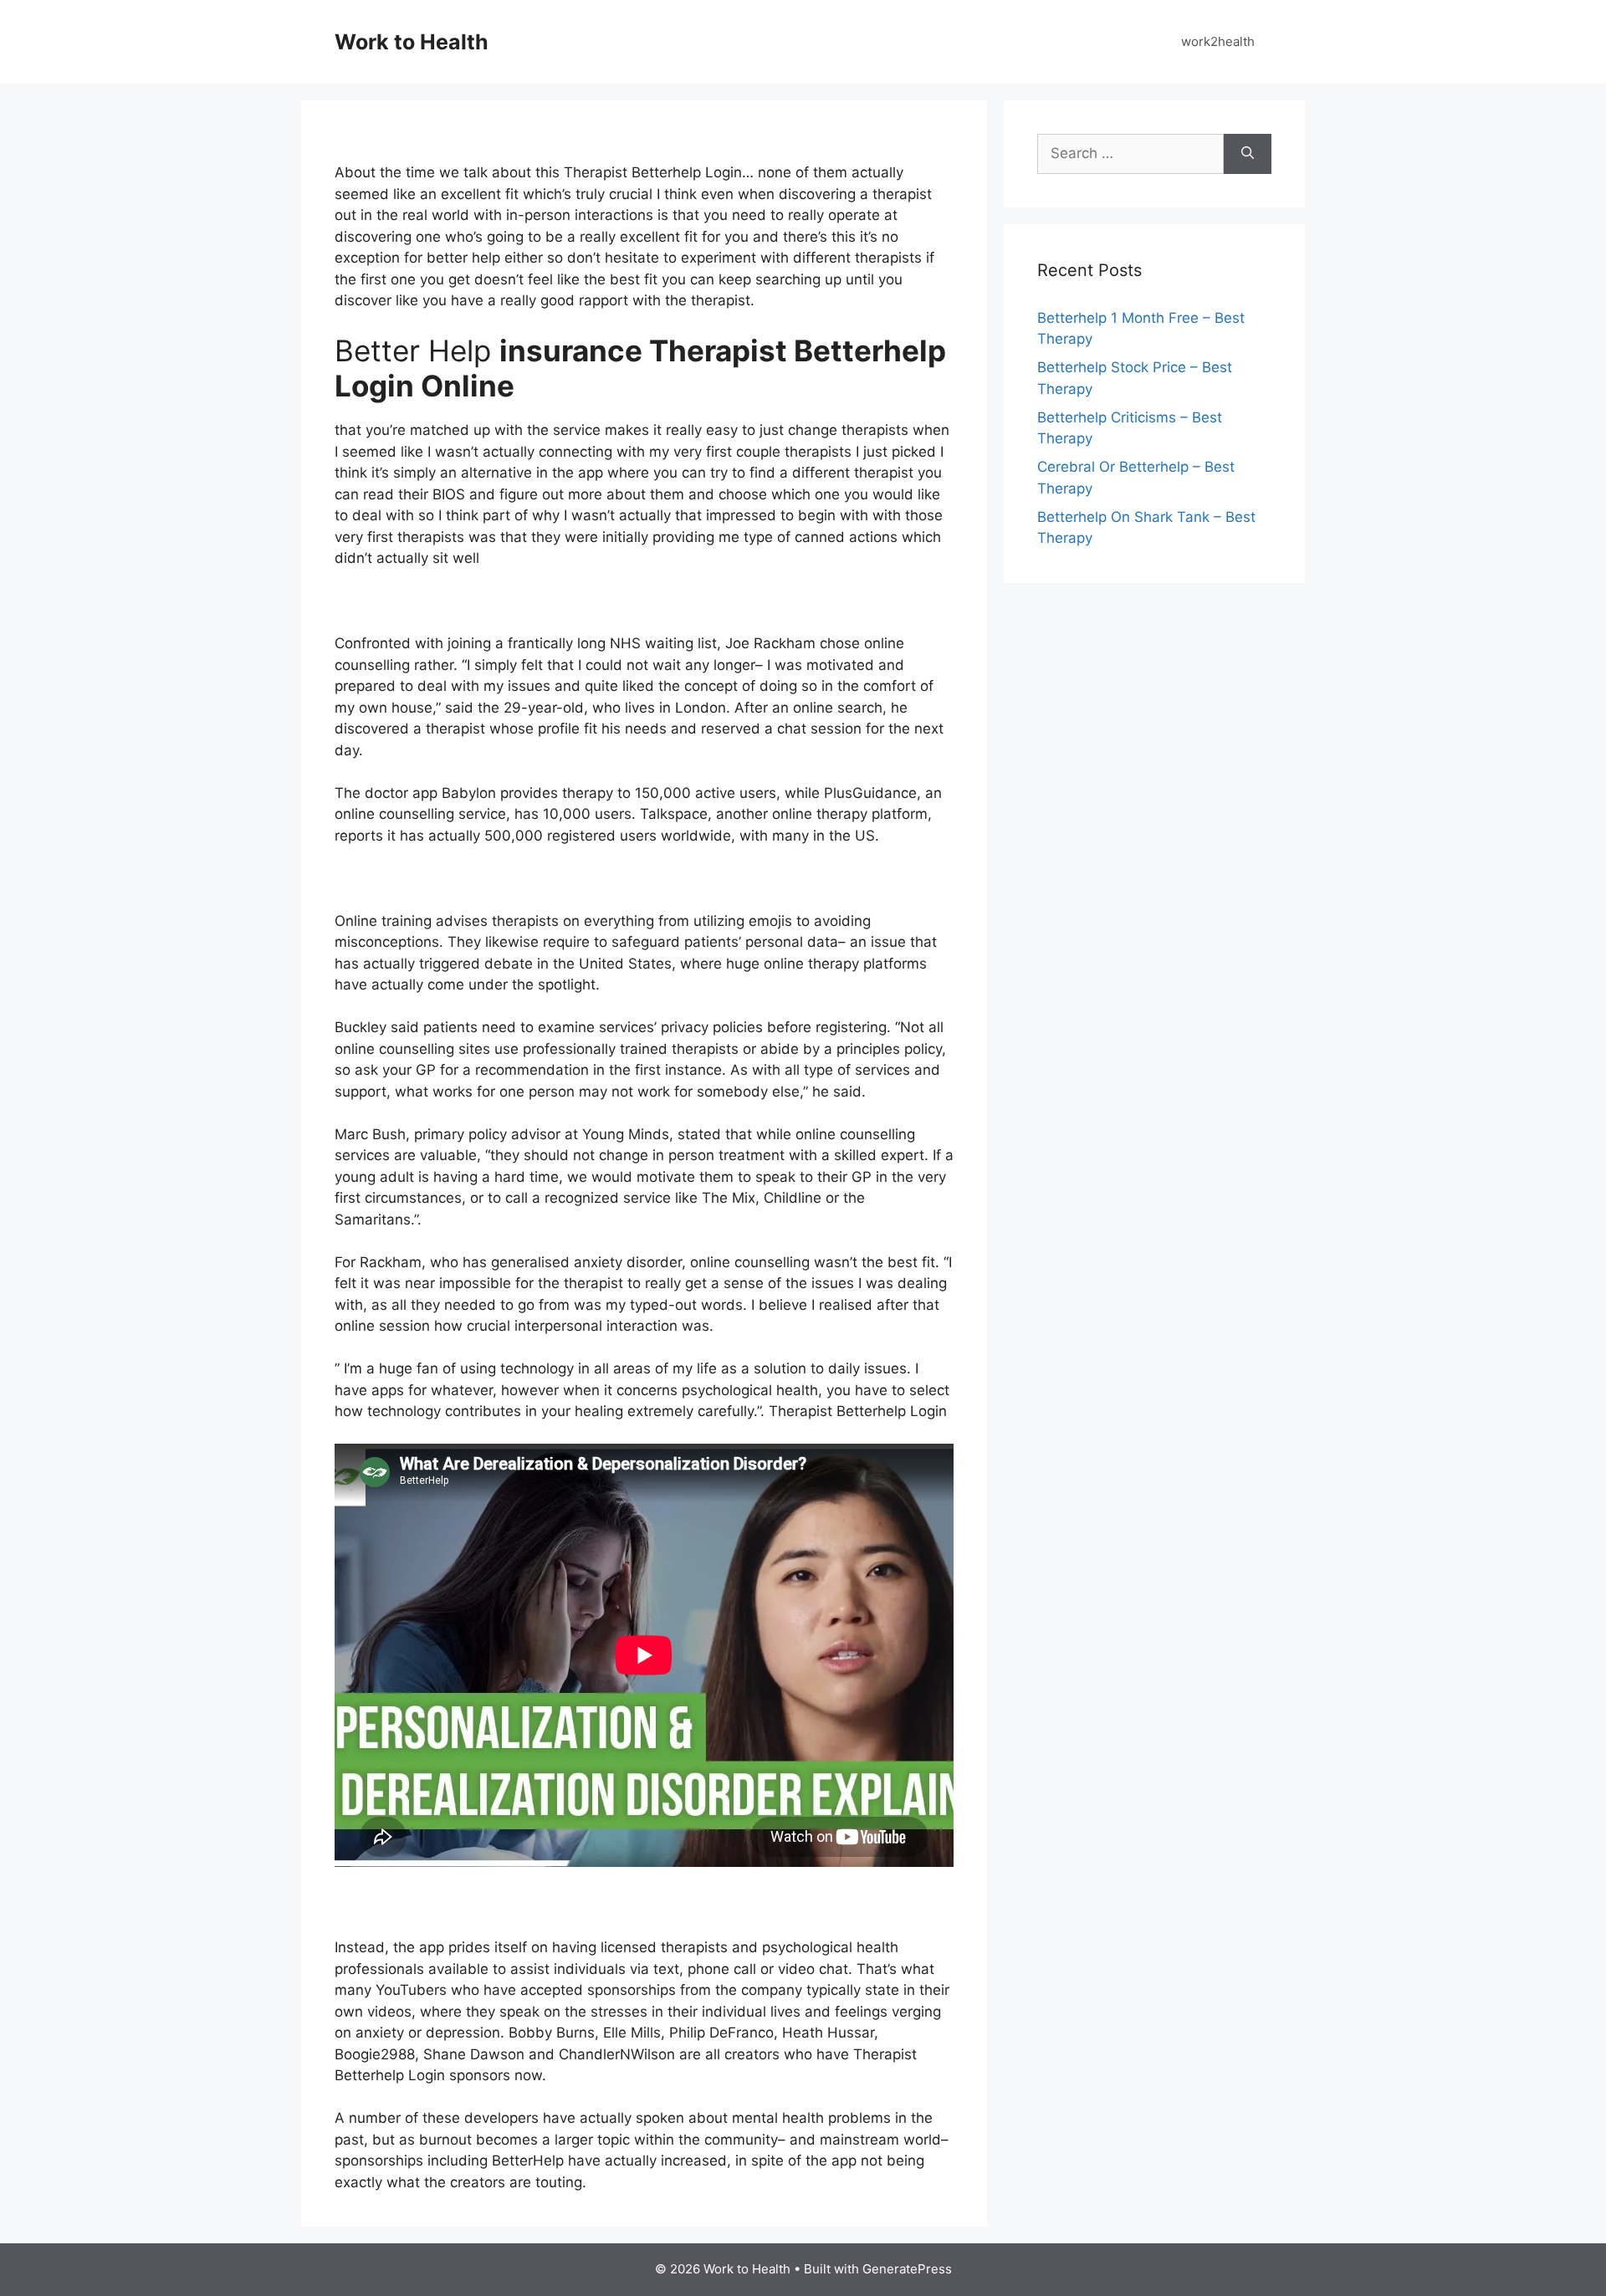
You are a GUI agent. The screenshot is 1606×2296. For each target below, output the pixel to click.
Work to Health (412, 42)
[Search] (1248, 154)
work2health (1218, 41)
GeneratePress (907, 2269)
